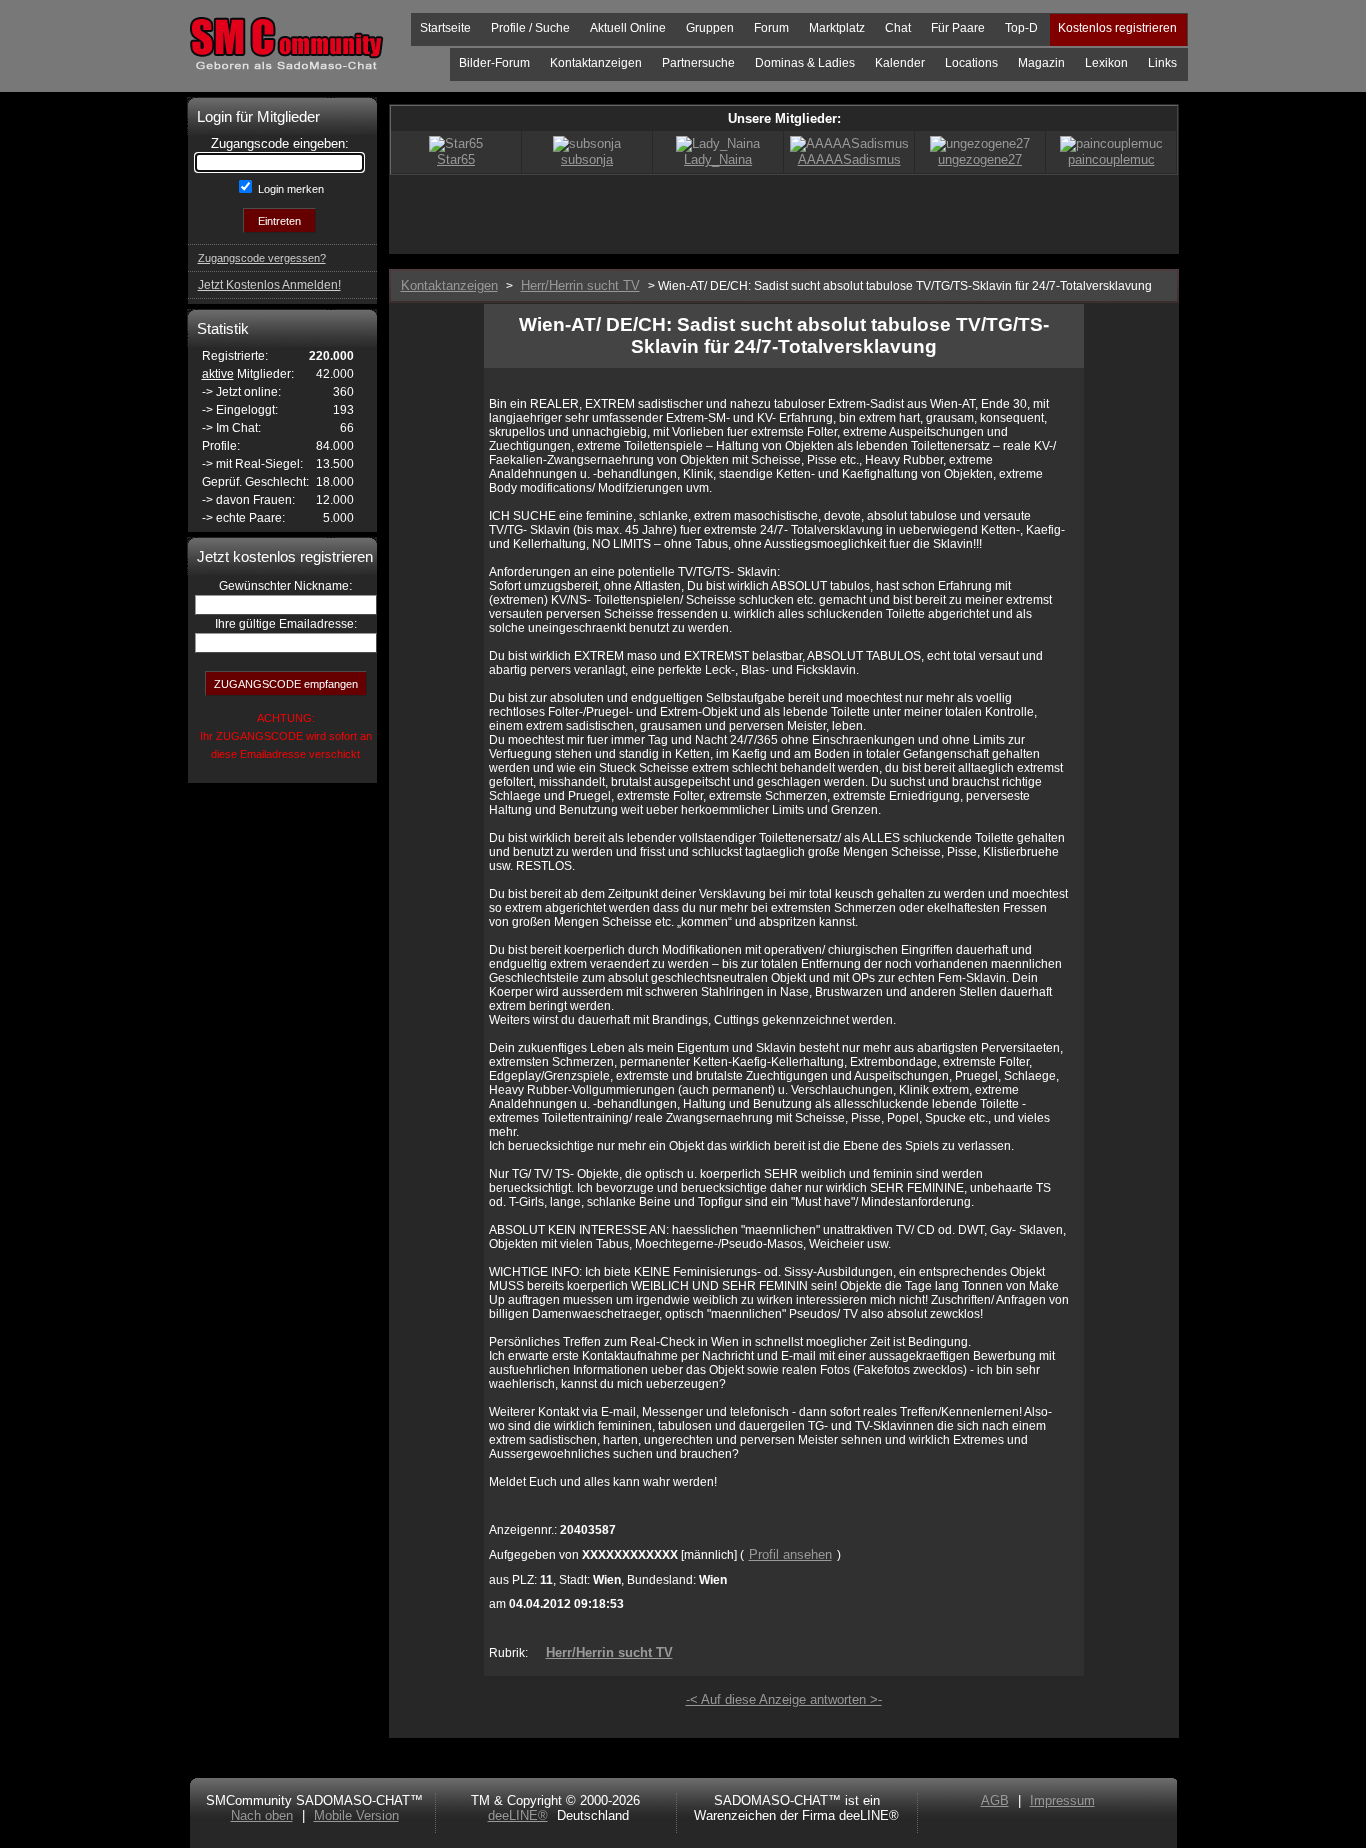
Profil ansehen (790, 1554)
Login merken (289, 189)
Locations (971, 63)
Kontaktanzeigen (596, 63)
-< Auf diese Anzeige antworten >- (784, 1699)
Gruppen (710, 28)
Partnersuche (698, 63)
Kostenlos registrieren (1117, 28)
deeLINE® (518, 1815)
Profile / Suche (530, 28)
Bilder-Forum (494, 63)
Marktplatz (837, 28)
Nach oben (262, 1815)
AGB (995, 1800)
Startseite (445, 28)
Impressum (1062, 1800)
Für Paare (958, 28)
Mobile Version (356, 1815)
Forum (771, 28)
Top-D (1021, 28)
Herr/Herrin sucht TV (609, 1652)
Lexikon (1106, 63)
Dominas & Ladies (805, 63)
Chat (898, 28)
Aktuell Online (628, 28)
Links (1162, 63)
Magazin (1041, 63)
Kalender (900, 63)
